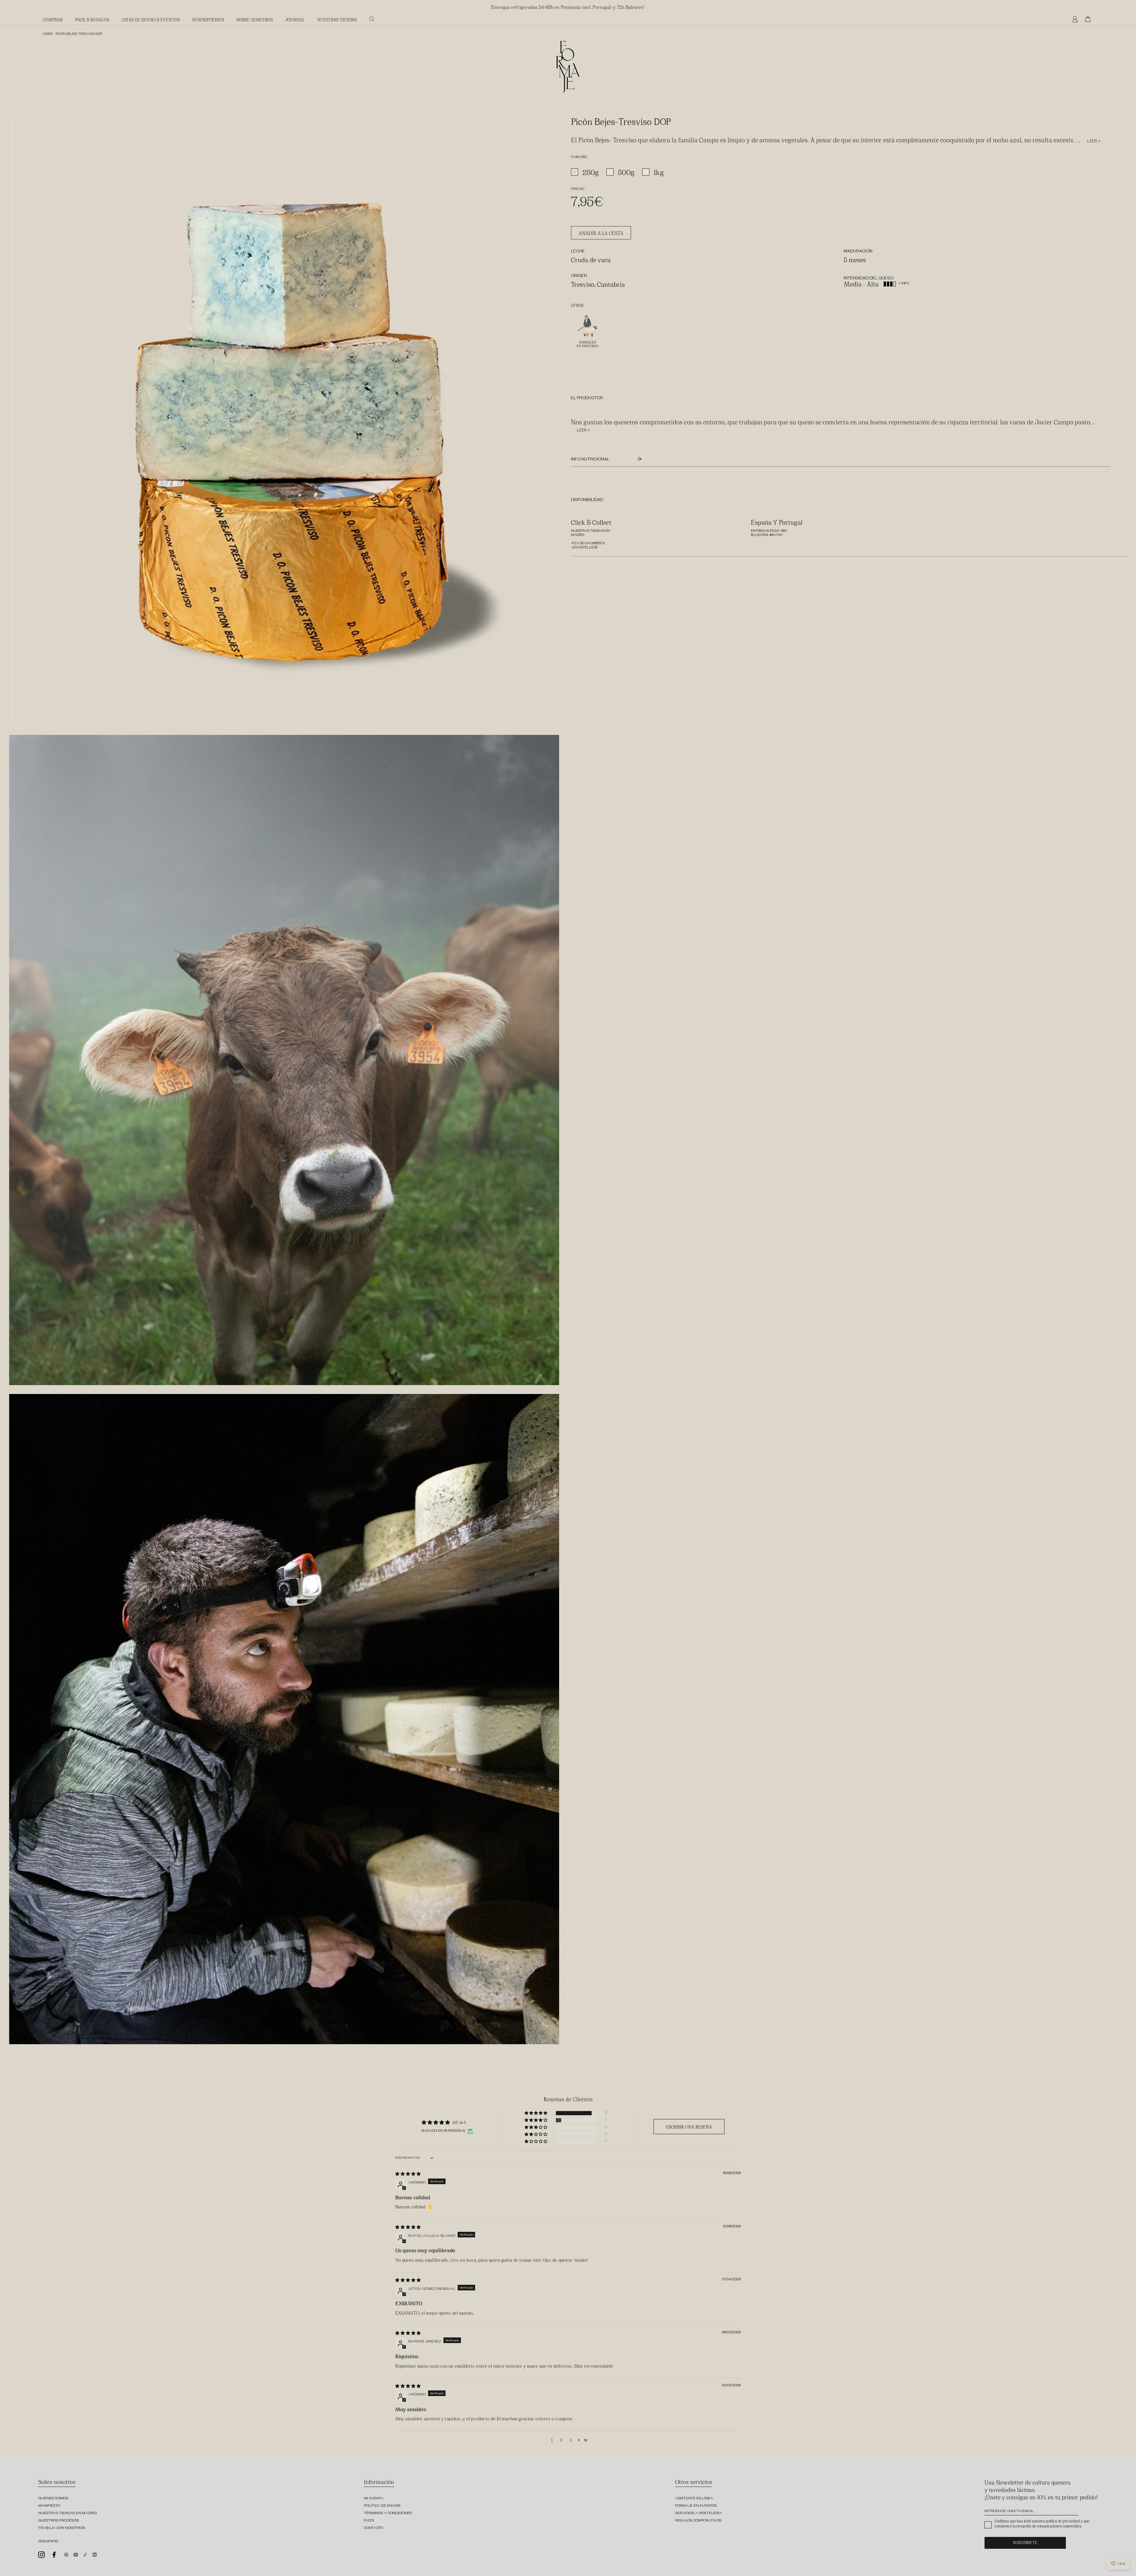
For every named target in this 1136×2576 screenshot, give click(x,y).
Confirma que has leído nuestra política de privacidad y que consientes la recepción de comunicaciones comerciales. (1042, 2523)
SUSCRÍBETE (1025, 2544)
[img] (408, 2174)
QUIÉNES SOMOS (53, 2499)
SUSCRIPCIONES (208, 19)
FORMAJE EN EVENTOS (696, 2506)
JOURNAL (295, 19)
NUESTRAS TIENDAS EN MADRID (67, 2514)
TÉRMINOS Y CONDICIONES (388, 2514)
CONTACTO (373, 2528)
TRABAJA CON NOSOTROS (62, 2528)
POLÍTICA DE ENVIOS (382, 2506)
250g (591, 172)
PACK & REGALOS (92, 19)
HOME (48, 34)
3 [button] (571, 2440)
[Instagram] (41, 2555)
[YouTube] (76, 2554)
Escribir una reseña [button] (689, 2127)
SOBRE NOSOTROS (255, 19)
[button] (536, 2113)
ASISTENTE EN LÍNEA (694, 2499)
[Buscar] (372, 19)
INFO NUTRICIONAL (591, 460)
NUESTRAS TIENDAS (337, 19)
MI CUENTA (374, 2499)
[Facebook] (54, 2555)
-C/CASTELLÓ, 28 (584, 548)
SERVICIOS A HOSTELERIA (698, 2514)
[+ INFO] (899, 279)
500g (626, 172)
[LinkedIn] (95, 2554)
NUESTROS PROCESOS (59, 2521)
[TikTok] (85, 2554)
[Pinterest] (66, 2554)
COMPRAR (53, 19)
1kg (659, 172)
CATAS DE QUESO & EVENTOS (151, 19)
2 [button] (561, 2440)
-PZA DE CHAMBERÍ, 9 (588, 544)
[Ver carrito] (1089, 19)
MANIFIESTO (49, 2506)
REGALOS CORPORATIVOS (698, 2521)
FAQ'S (369, 2521)
